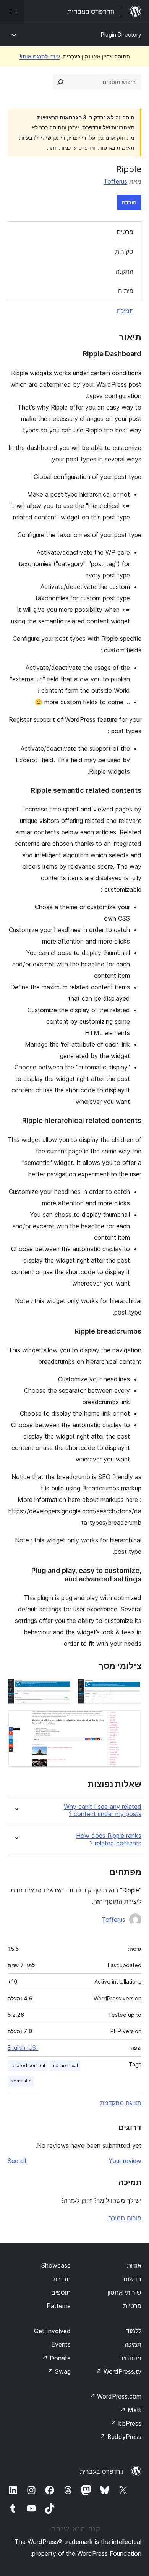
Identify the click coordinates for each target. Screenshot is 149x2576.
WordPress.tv (119, 2371)
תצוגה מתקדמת (121, 2103)
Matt (131, 2410)
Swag (59, 2371)
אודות (134, 2265)
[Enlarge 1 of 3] (131, 1689)
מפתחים (130, 2358)
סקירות (124, 252)
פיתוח (126, 291)
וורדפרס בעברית (102, 2471)
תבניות (62, 2279)
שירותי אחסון (124, 2292)
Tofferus (115, 181)
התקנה (125, 271)
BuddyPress (121, 2437)
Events (61, 2344)
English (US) (23, 2048)
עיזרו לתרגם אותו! (40, 56)
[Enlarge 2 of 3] (61, 1689)
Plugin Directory (121, 35)
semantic (21, 2081)
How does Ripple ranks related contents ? (109, 1839)
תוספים (61, 2292)
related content (28, 2065)
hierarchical (65, 2065)
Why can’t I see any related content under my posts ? (103, 1810)
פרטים (125, 232)
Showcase (56, 2265)
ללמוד (134, 2331)
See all (17, 2161)
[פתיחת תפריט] (12, 11)
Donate (56, 2358)
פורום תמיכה (125, 2218)
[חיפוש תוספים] (60, 82)
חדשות (132, 2279)
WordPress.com (115, 2396)
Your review (125, 2161)
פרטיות (132, 2306)
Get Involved (52, 2331)
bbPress (126, 2423)
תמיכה (125, 311)
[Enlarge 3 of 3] (131, 1721)
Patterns (59, 2306)
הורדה (129, 202)
